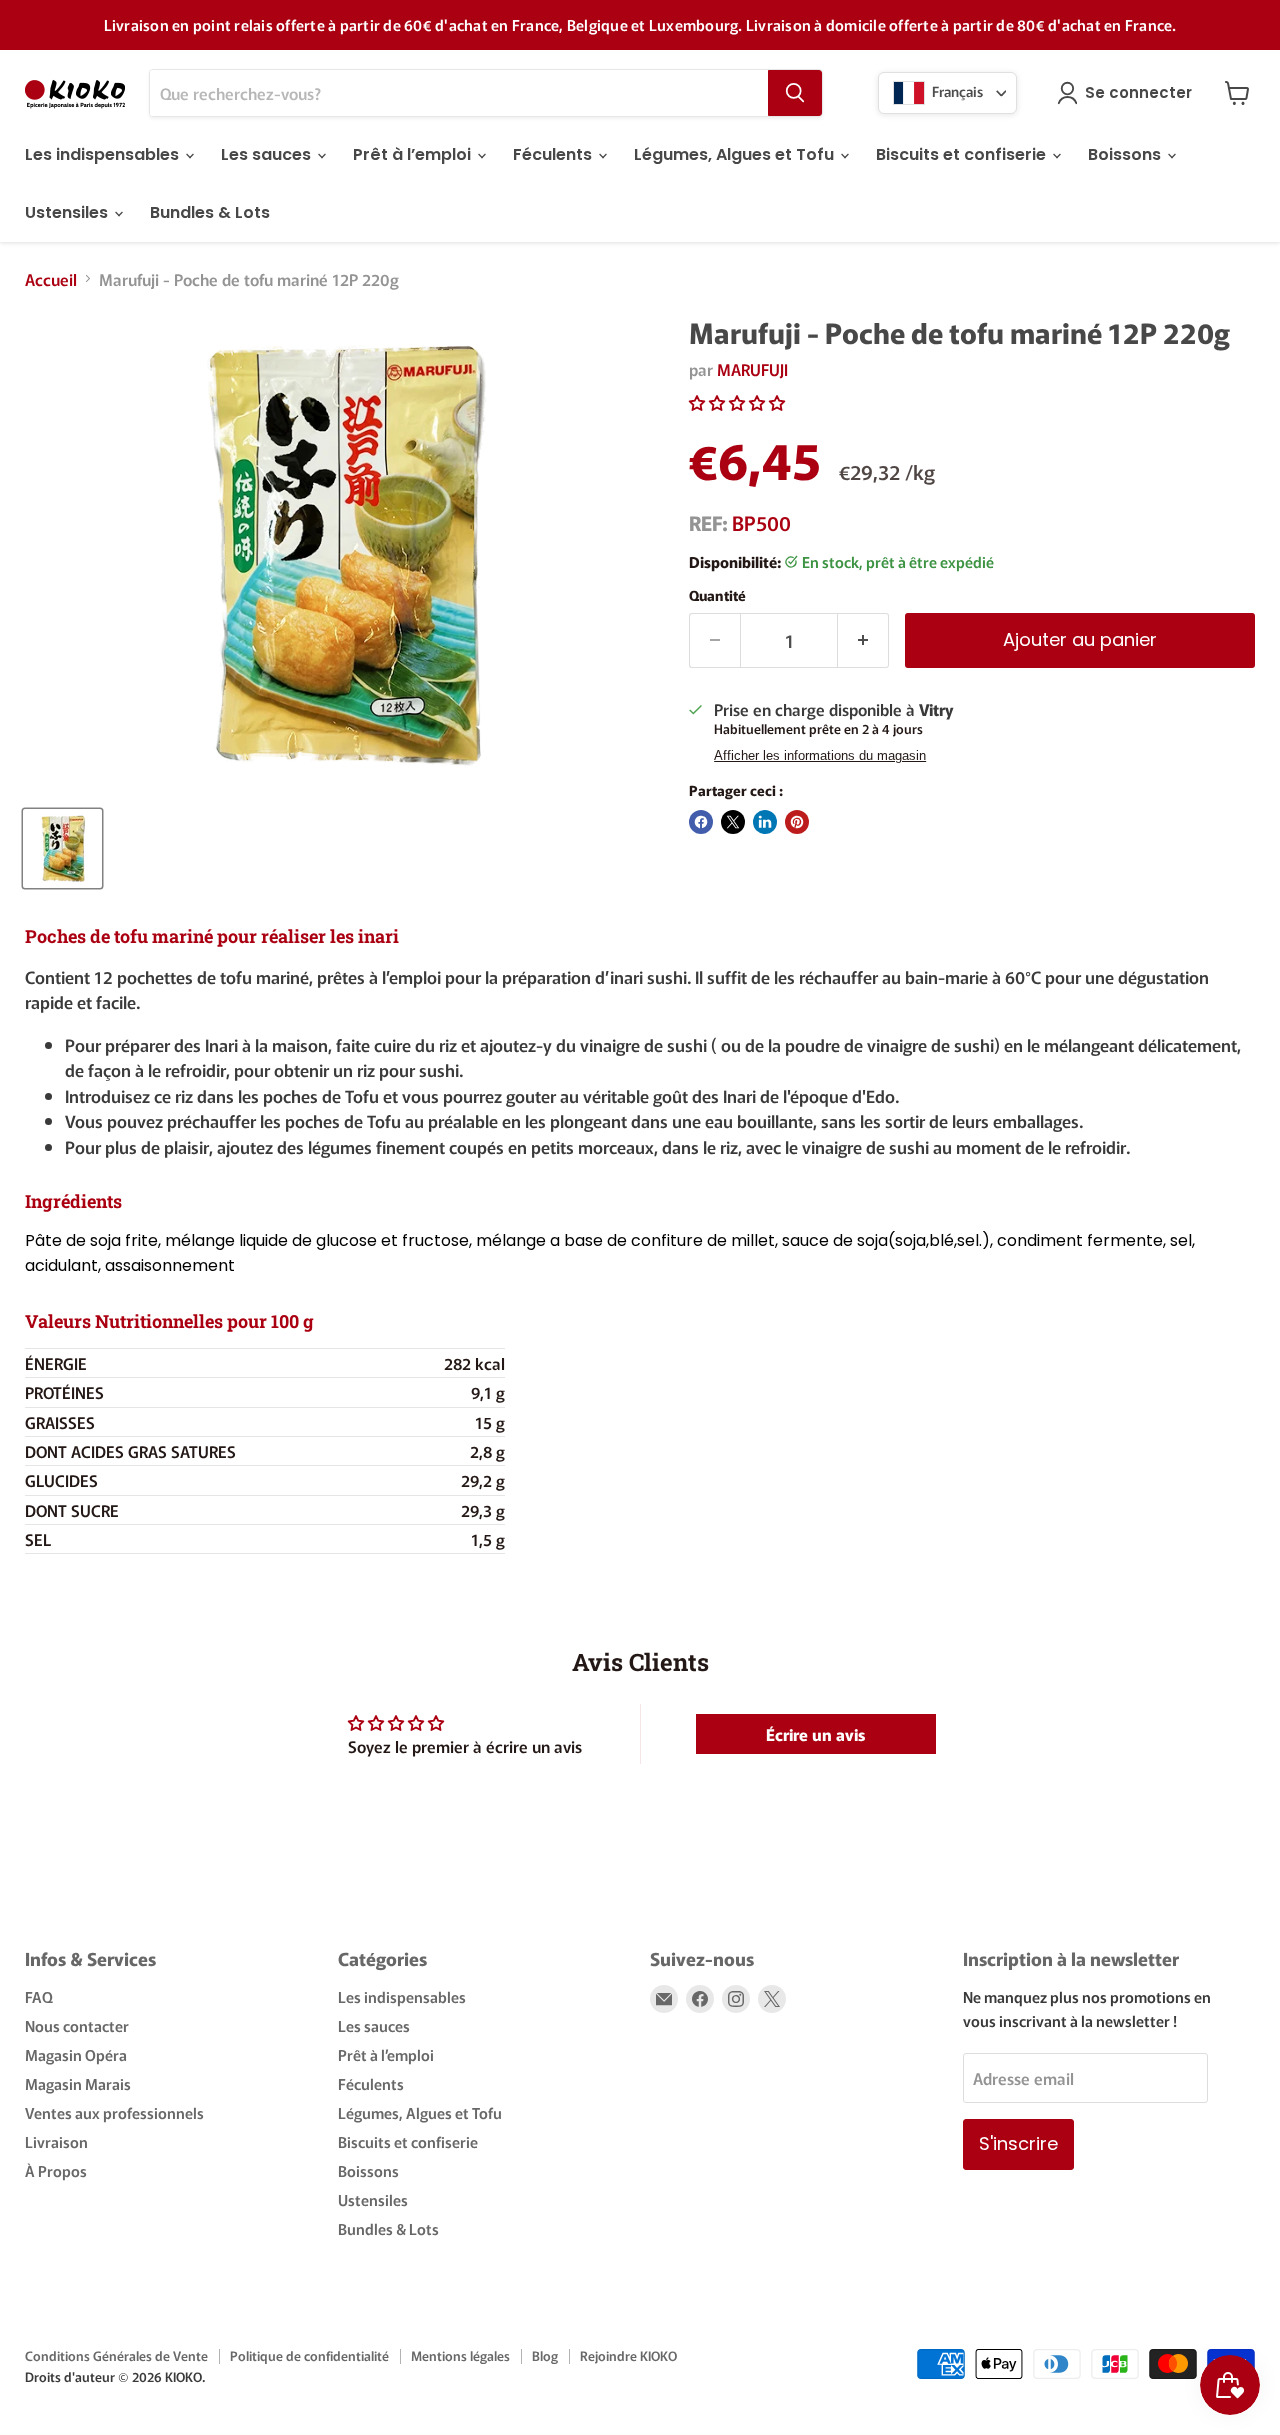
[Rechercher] (795, 93)
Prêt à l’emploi (414, 154)
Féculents (554, 154)
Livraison (56, 2141)
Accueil (51, 279)
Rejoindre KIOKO (628, 2355)
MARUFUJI (752, 369)
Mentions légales (460, 2355)
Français (956, 90)
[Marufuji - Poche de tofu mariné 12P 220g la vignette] (62, 848)
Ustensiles (68, 212)
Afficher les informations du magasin (820, 756)
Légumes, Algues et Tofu (736, 154)
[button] (737, 402)
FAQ (39, 1996)
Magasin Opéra (76, 2054)
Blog (545, 2355)
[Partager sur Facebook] (701, 822)
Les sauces (268, 154)
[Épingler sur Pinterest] (797, 822)
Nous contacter (77, 2025)
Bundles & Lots (210, 212)
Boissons (1126, 154)
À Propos (56, 2170)
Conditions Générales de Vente (116, 2355)
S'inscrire (1018, 2143)
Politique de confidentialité (309, 2355)
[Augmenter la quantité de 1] (863, 640)
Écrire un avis (815, 1734)
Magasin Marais (78, 2083)
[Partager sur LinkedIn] (765, 822)
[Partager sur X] (733, 822)
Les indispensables (104, 154)
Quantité (717, 595)
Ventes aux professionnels (114, 2112)
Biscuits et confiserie (963, 154)
